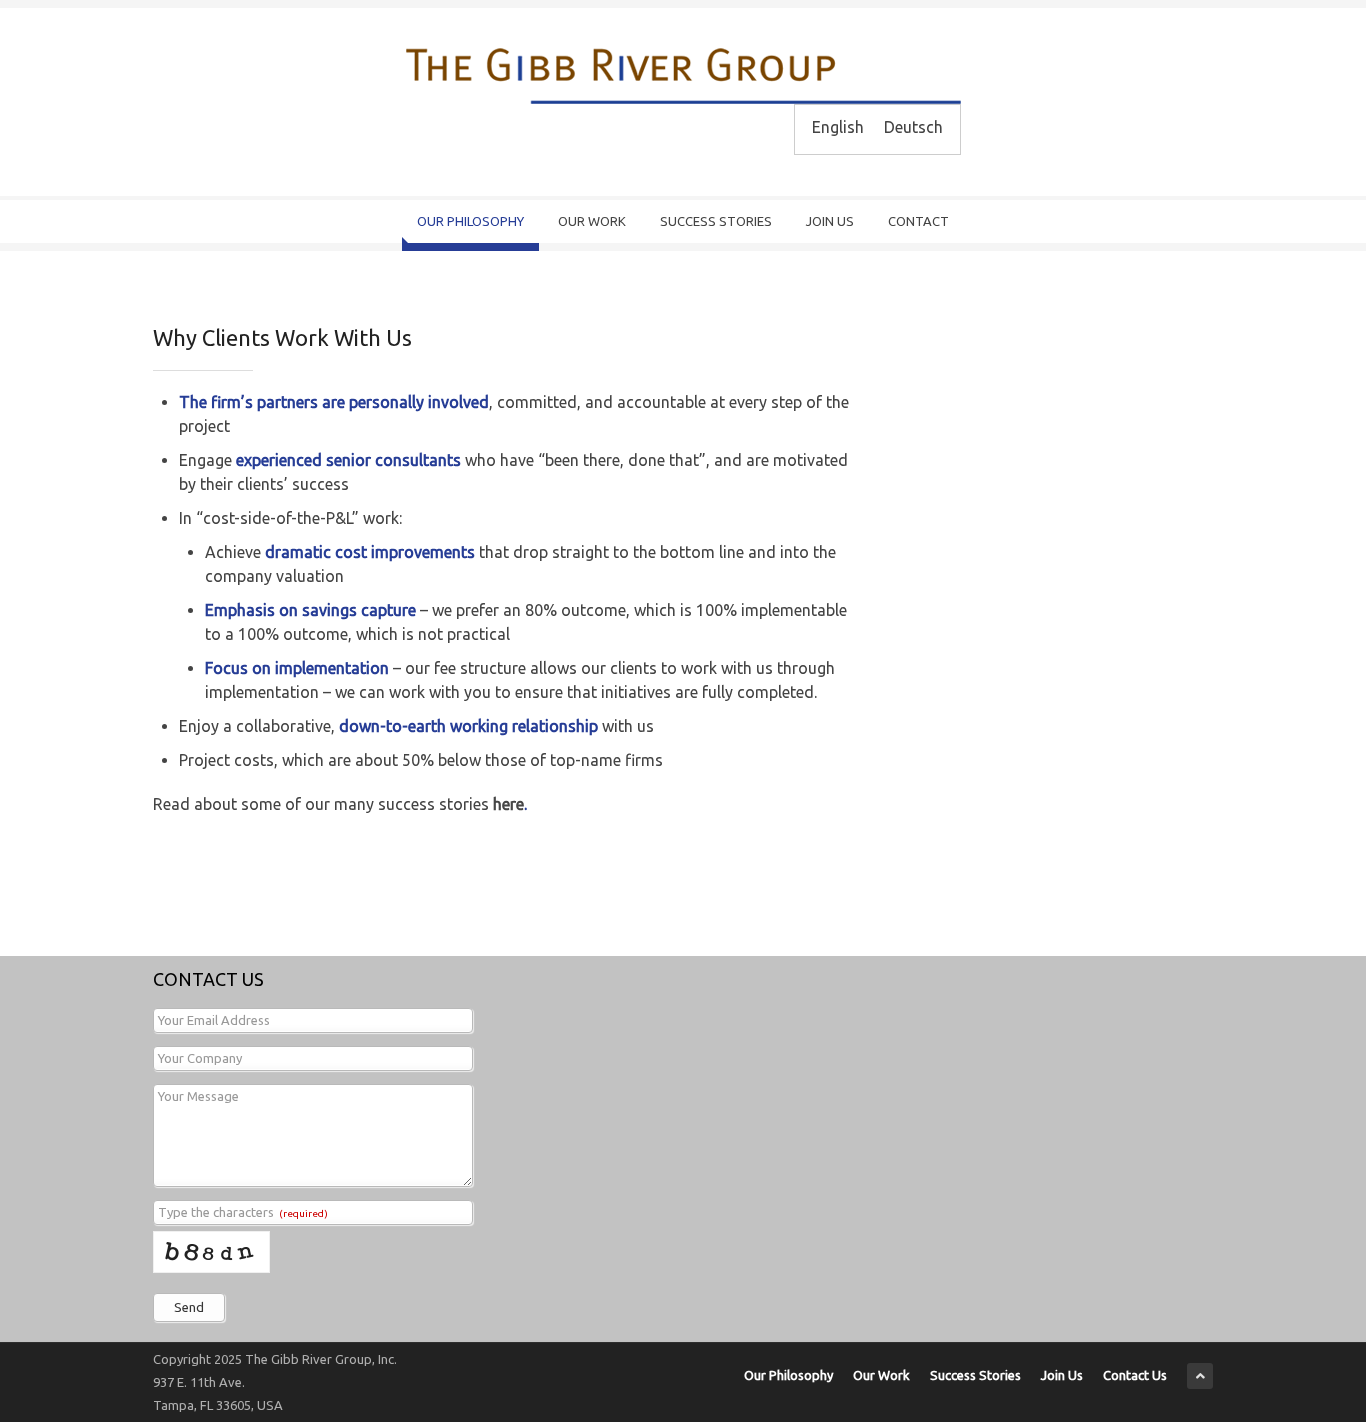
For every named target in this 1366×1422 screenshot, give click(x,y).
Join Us (830, 221)
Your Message (198, 1096)
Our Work (592, 221)
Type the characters (243, 1212)
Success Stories (716, 221)
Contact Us (1135, 1375)
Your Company (200, 1058)
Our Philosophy (470, 221)
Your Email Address (214, 1020)
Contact (918, 221)
